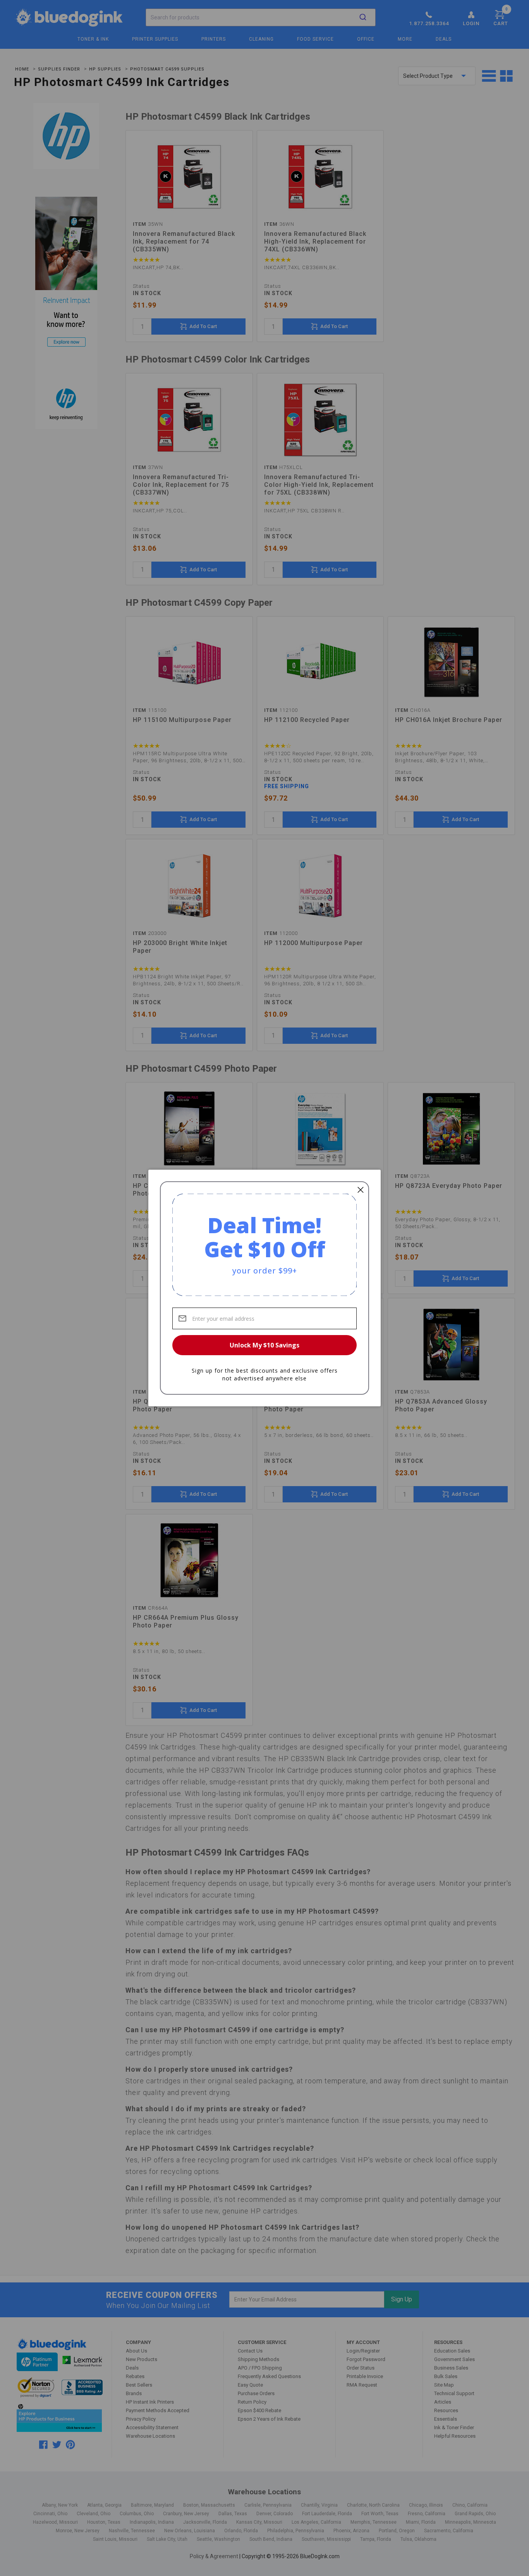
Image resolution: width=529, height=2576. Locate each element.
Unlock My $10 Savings (264, 1345)
